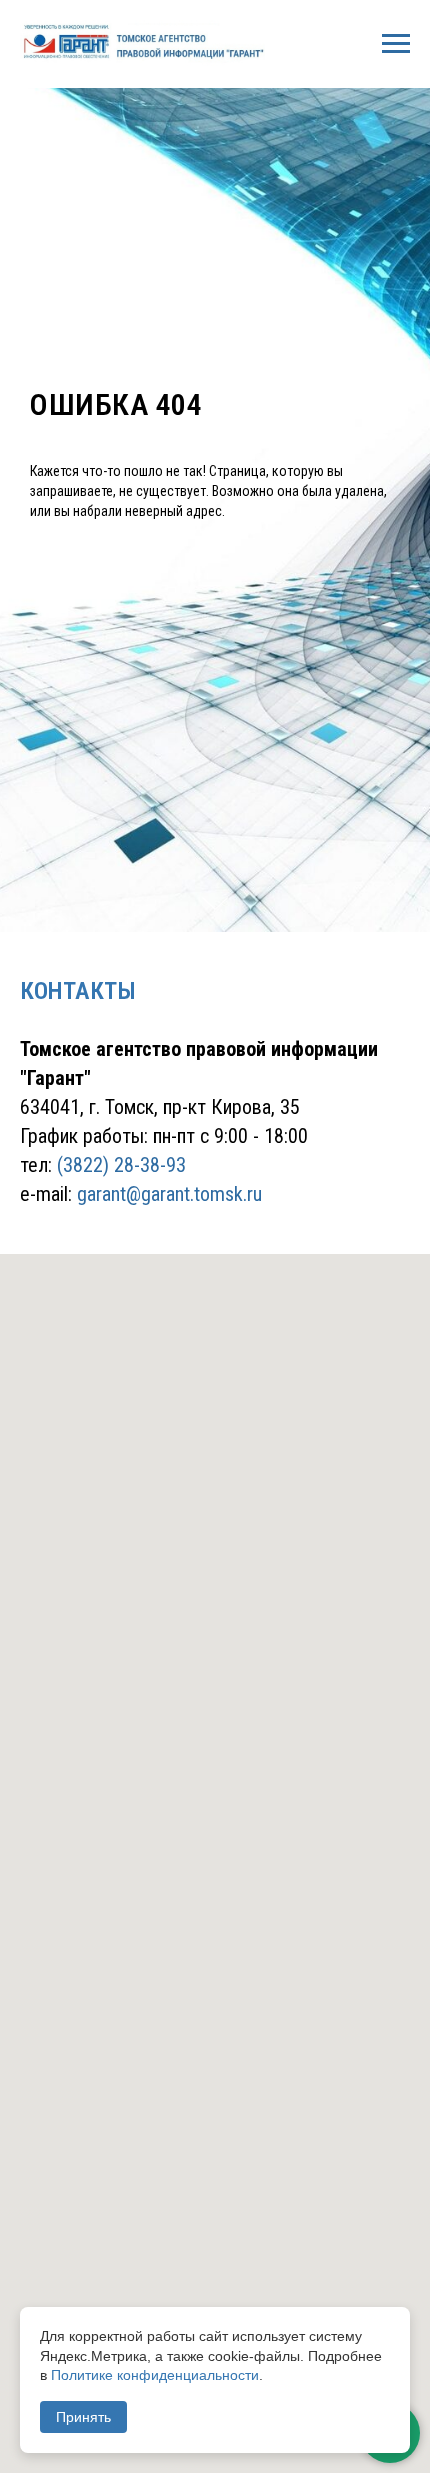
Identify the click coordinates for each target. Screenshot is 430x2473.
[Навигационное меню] (396, 44)
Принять (83, 2417)
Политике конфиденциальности (155, 2375)
